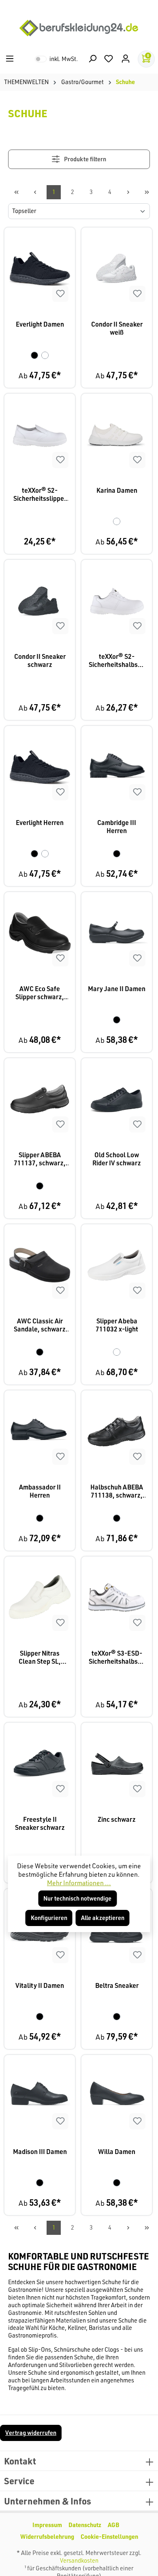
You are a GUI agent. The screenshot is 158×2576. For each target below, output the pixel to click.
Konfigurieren (49, 1918)
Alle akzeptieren (103, 1918)
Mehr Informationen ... (79, 1883)
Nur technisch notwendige (77, 1898)
